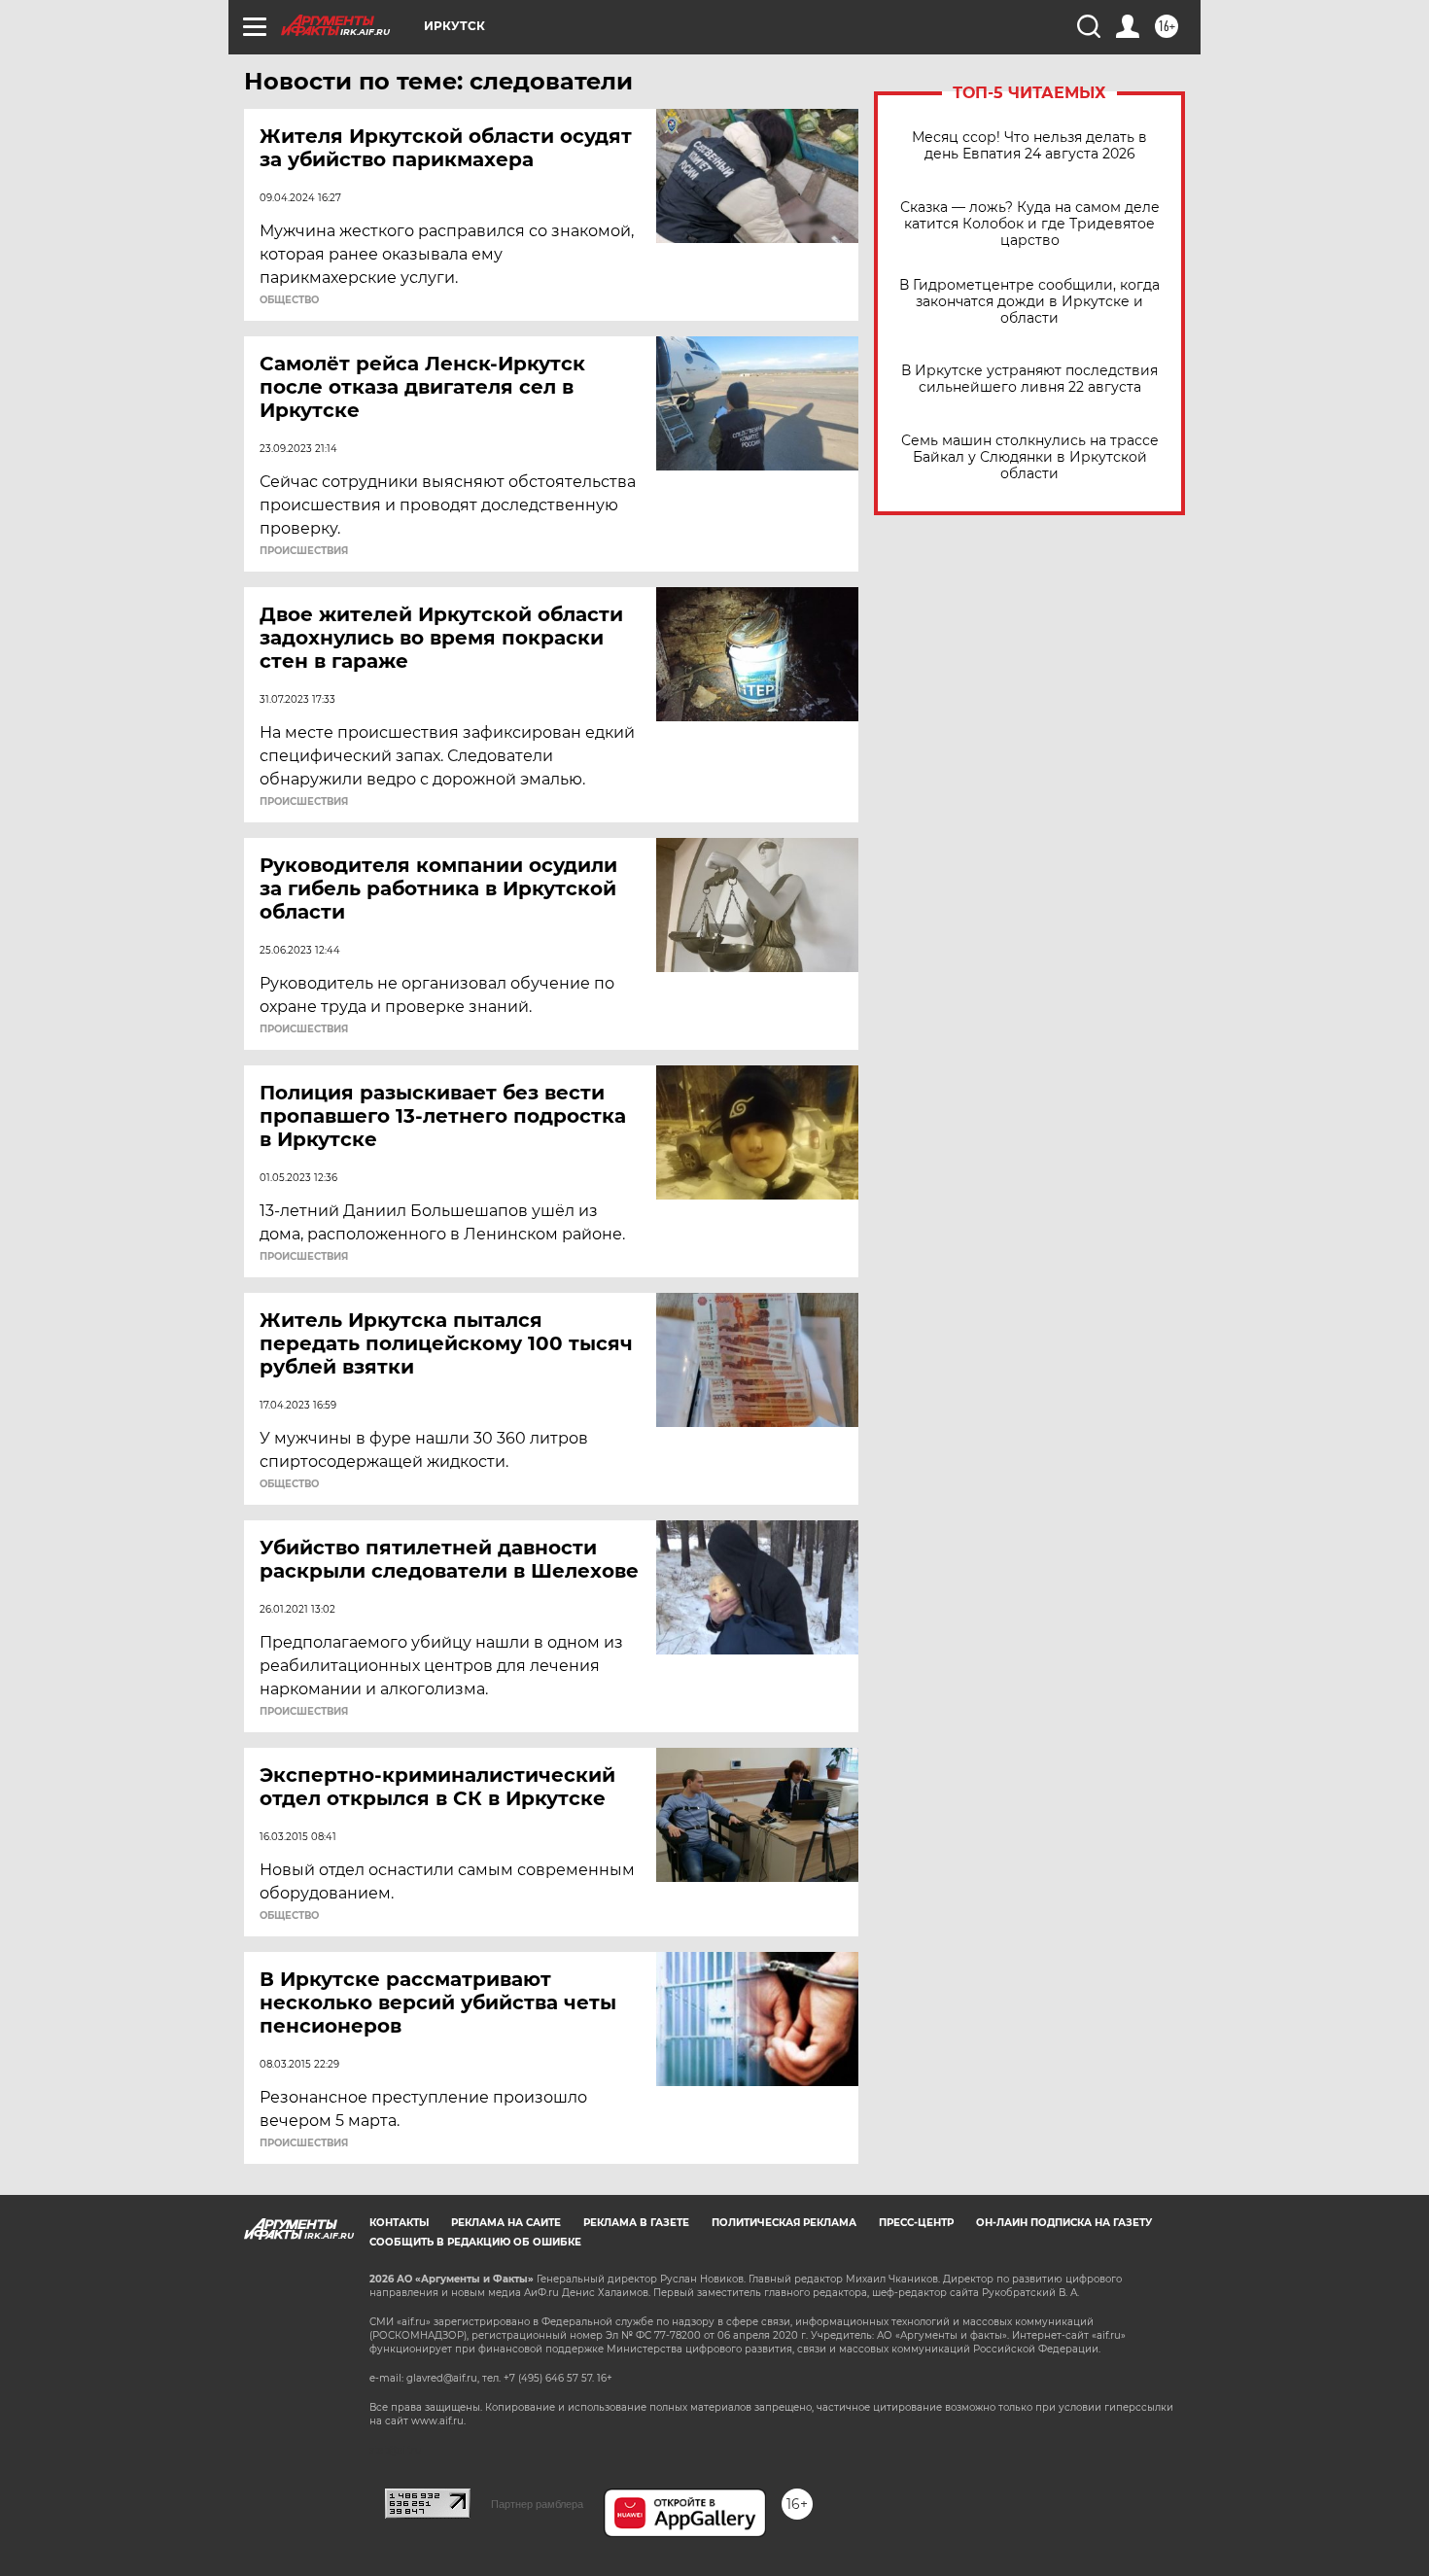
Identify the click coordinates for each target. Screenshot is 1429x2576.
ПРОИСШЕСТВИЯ (304, 551)
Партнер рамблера (537, 2504)
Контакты (399, 2223)
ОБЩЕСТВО (289, 300)
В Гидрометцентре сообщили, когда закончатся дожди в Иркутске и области (1029, 302)
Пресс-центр (916, 2223)
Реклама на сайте (506, 2223)
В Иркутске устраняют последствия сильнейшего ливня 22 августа (1029, 379)
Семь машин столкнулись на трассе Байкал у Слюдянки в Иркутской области (1030, 457)
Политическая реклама (784, 2223)
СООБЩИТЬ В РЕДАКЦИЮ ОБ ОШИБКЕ (475, 2242)
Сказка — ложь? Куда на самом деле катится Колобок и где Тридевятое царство (1030, 224)
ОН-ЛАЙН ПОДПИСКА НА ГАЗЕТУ (1064, 2223)
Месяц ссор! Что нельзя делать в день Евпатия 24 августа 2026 (1029, 146)
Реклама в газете (636, 2223)
